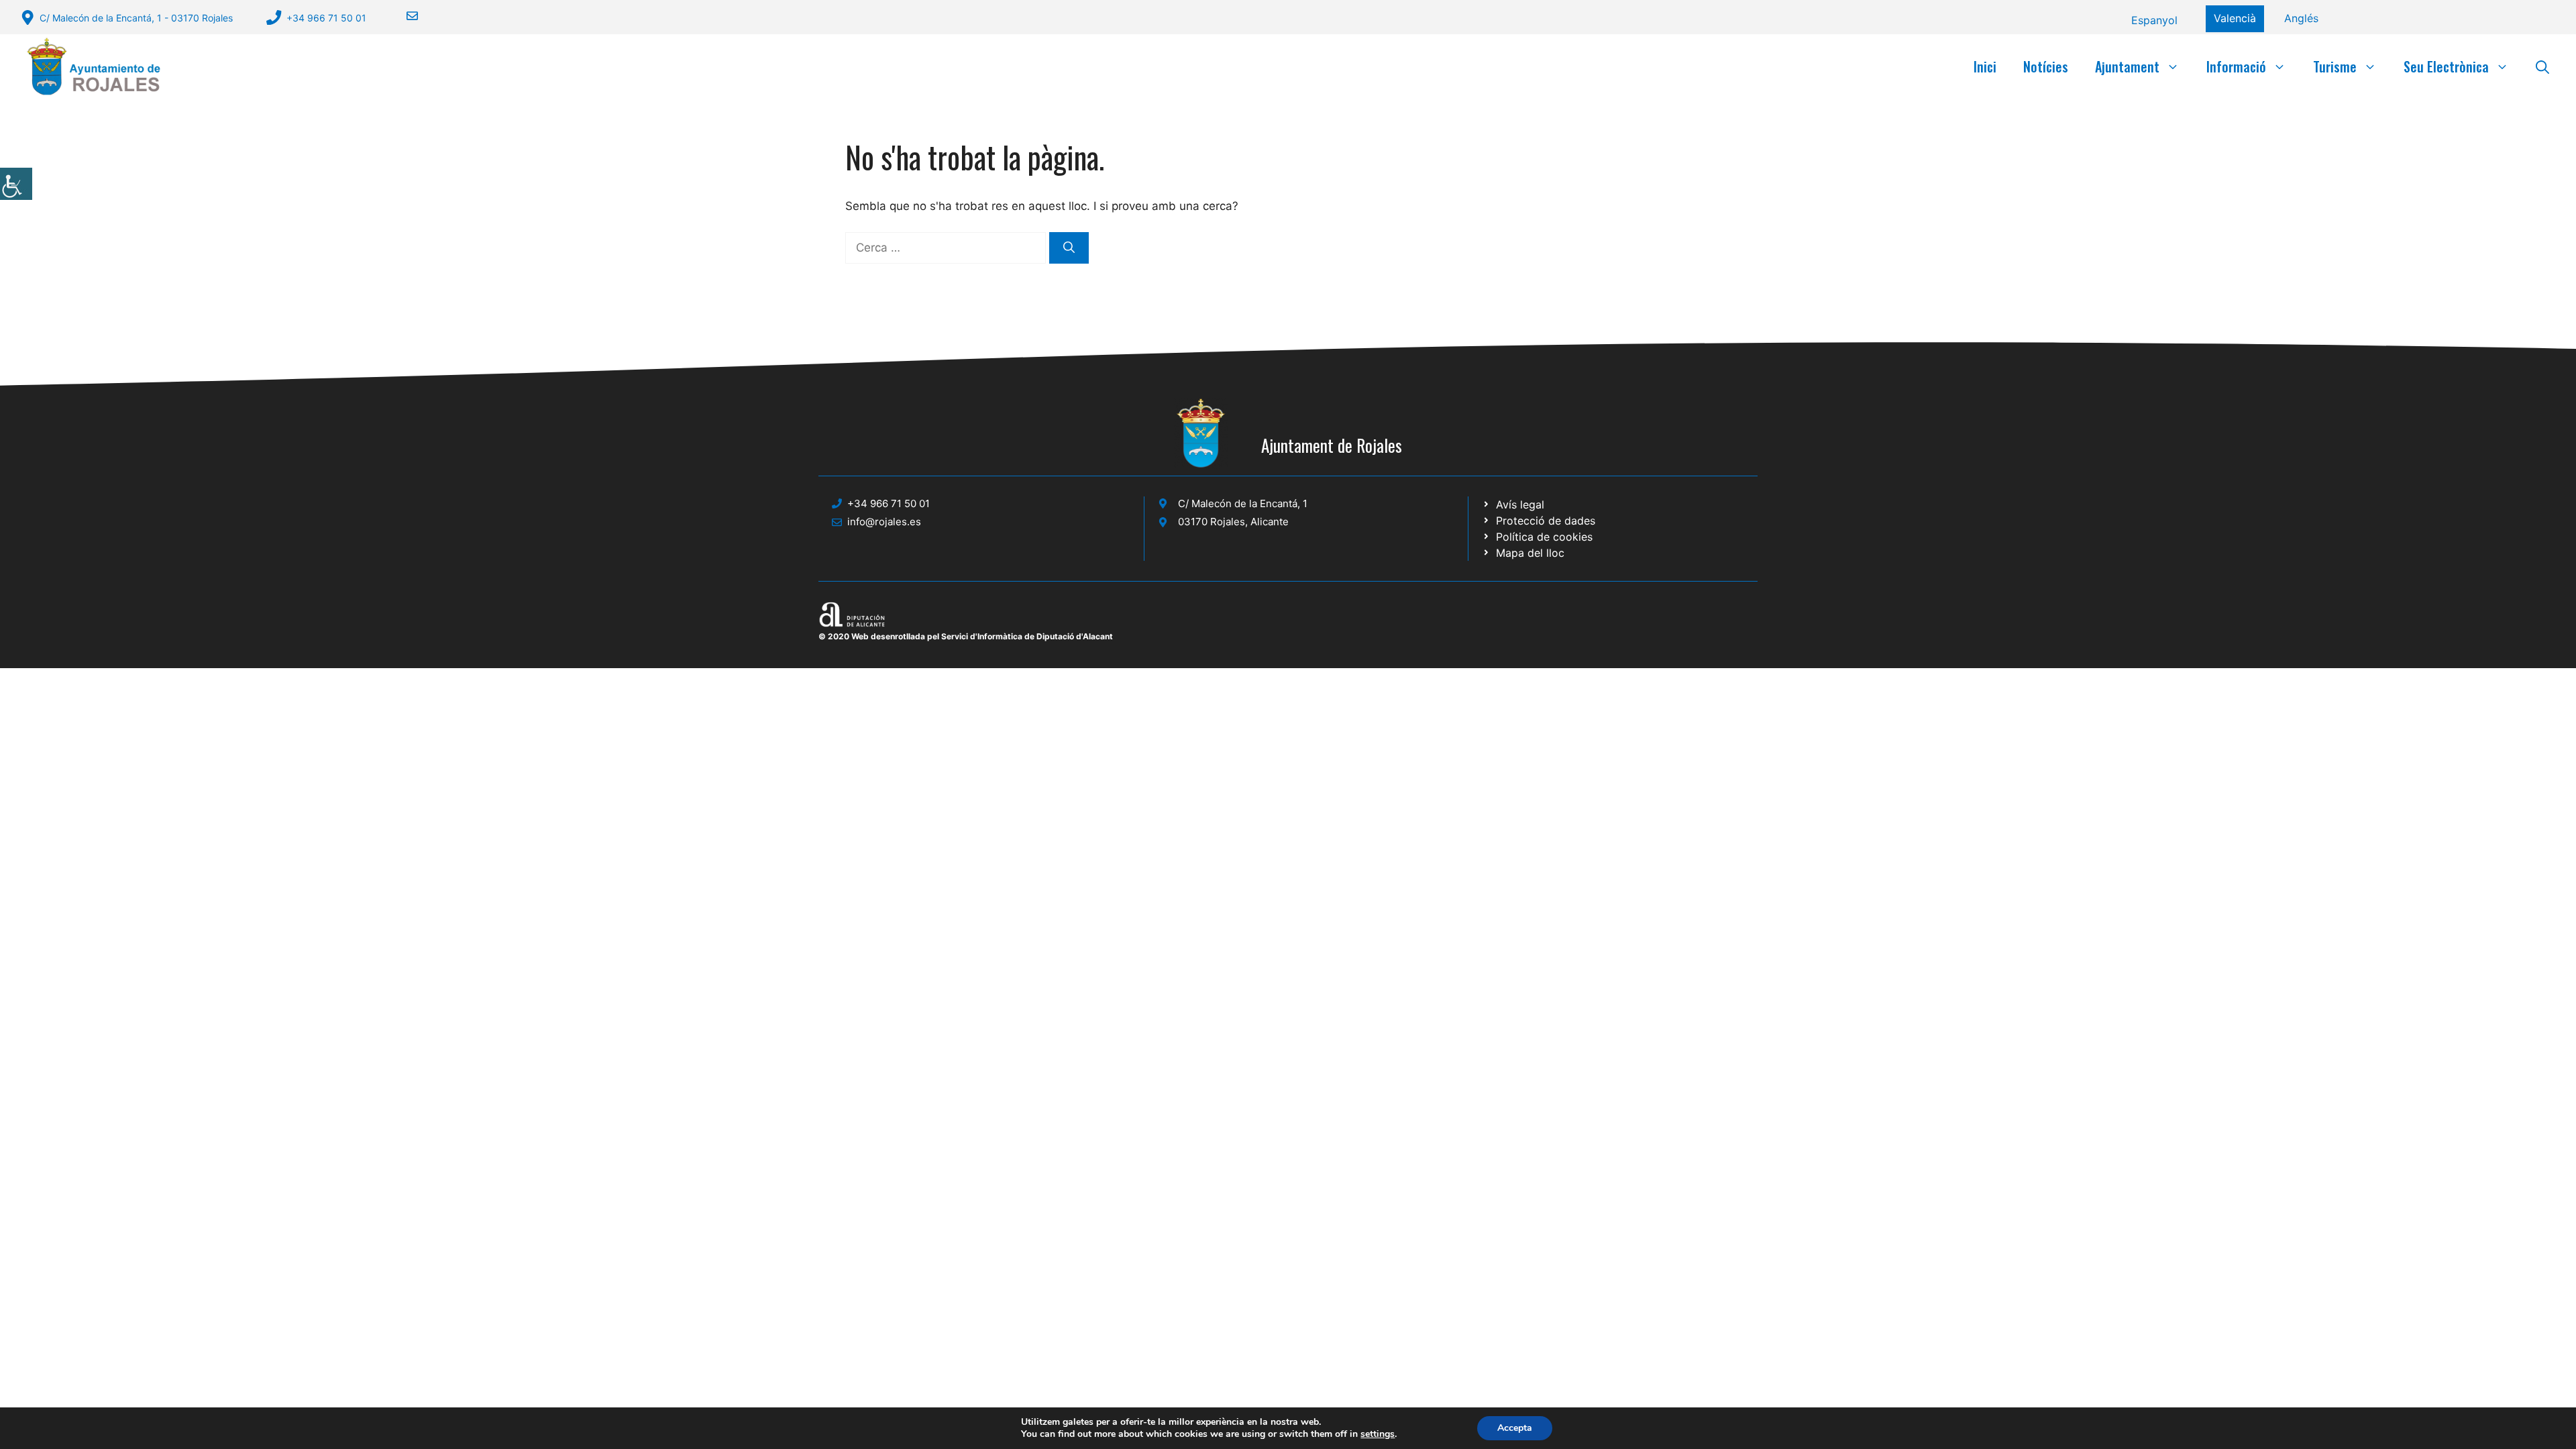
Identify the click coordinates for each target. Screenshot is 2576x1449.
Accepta (1515, 1428)
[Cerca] (1069, 248)
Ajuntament (2127, 66)
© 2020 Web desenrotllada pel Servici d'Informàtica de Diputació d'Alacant (966, 636)
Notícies (2046, 66)
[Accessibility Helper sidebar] (16, 184)
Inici (1985, 66)
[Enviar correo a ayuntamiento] (404, 16)
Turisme (2335, 66)
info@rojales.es (884, 522)
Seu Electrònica (2446, 66)
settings (1378, 1434)
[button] (2542, 66)
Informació (2236, 66)
